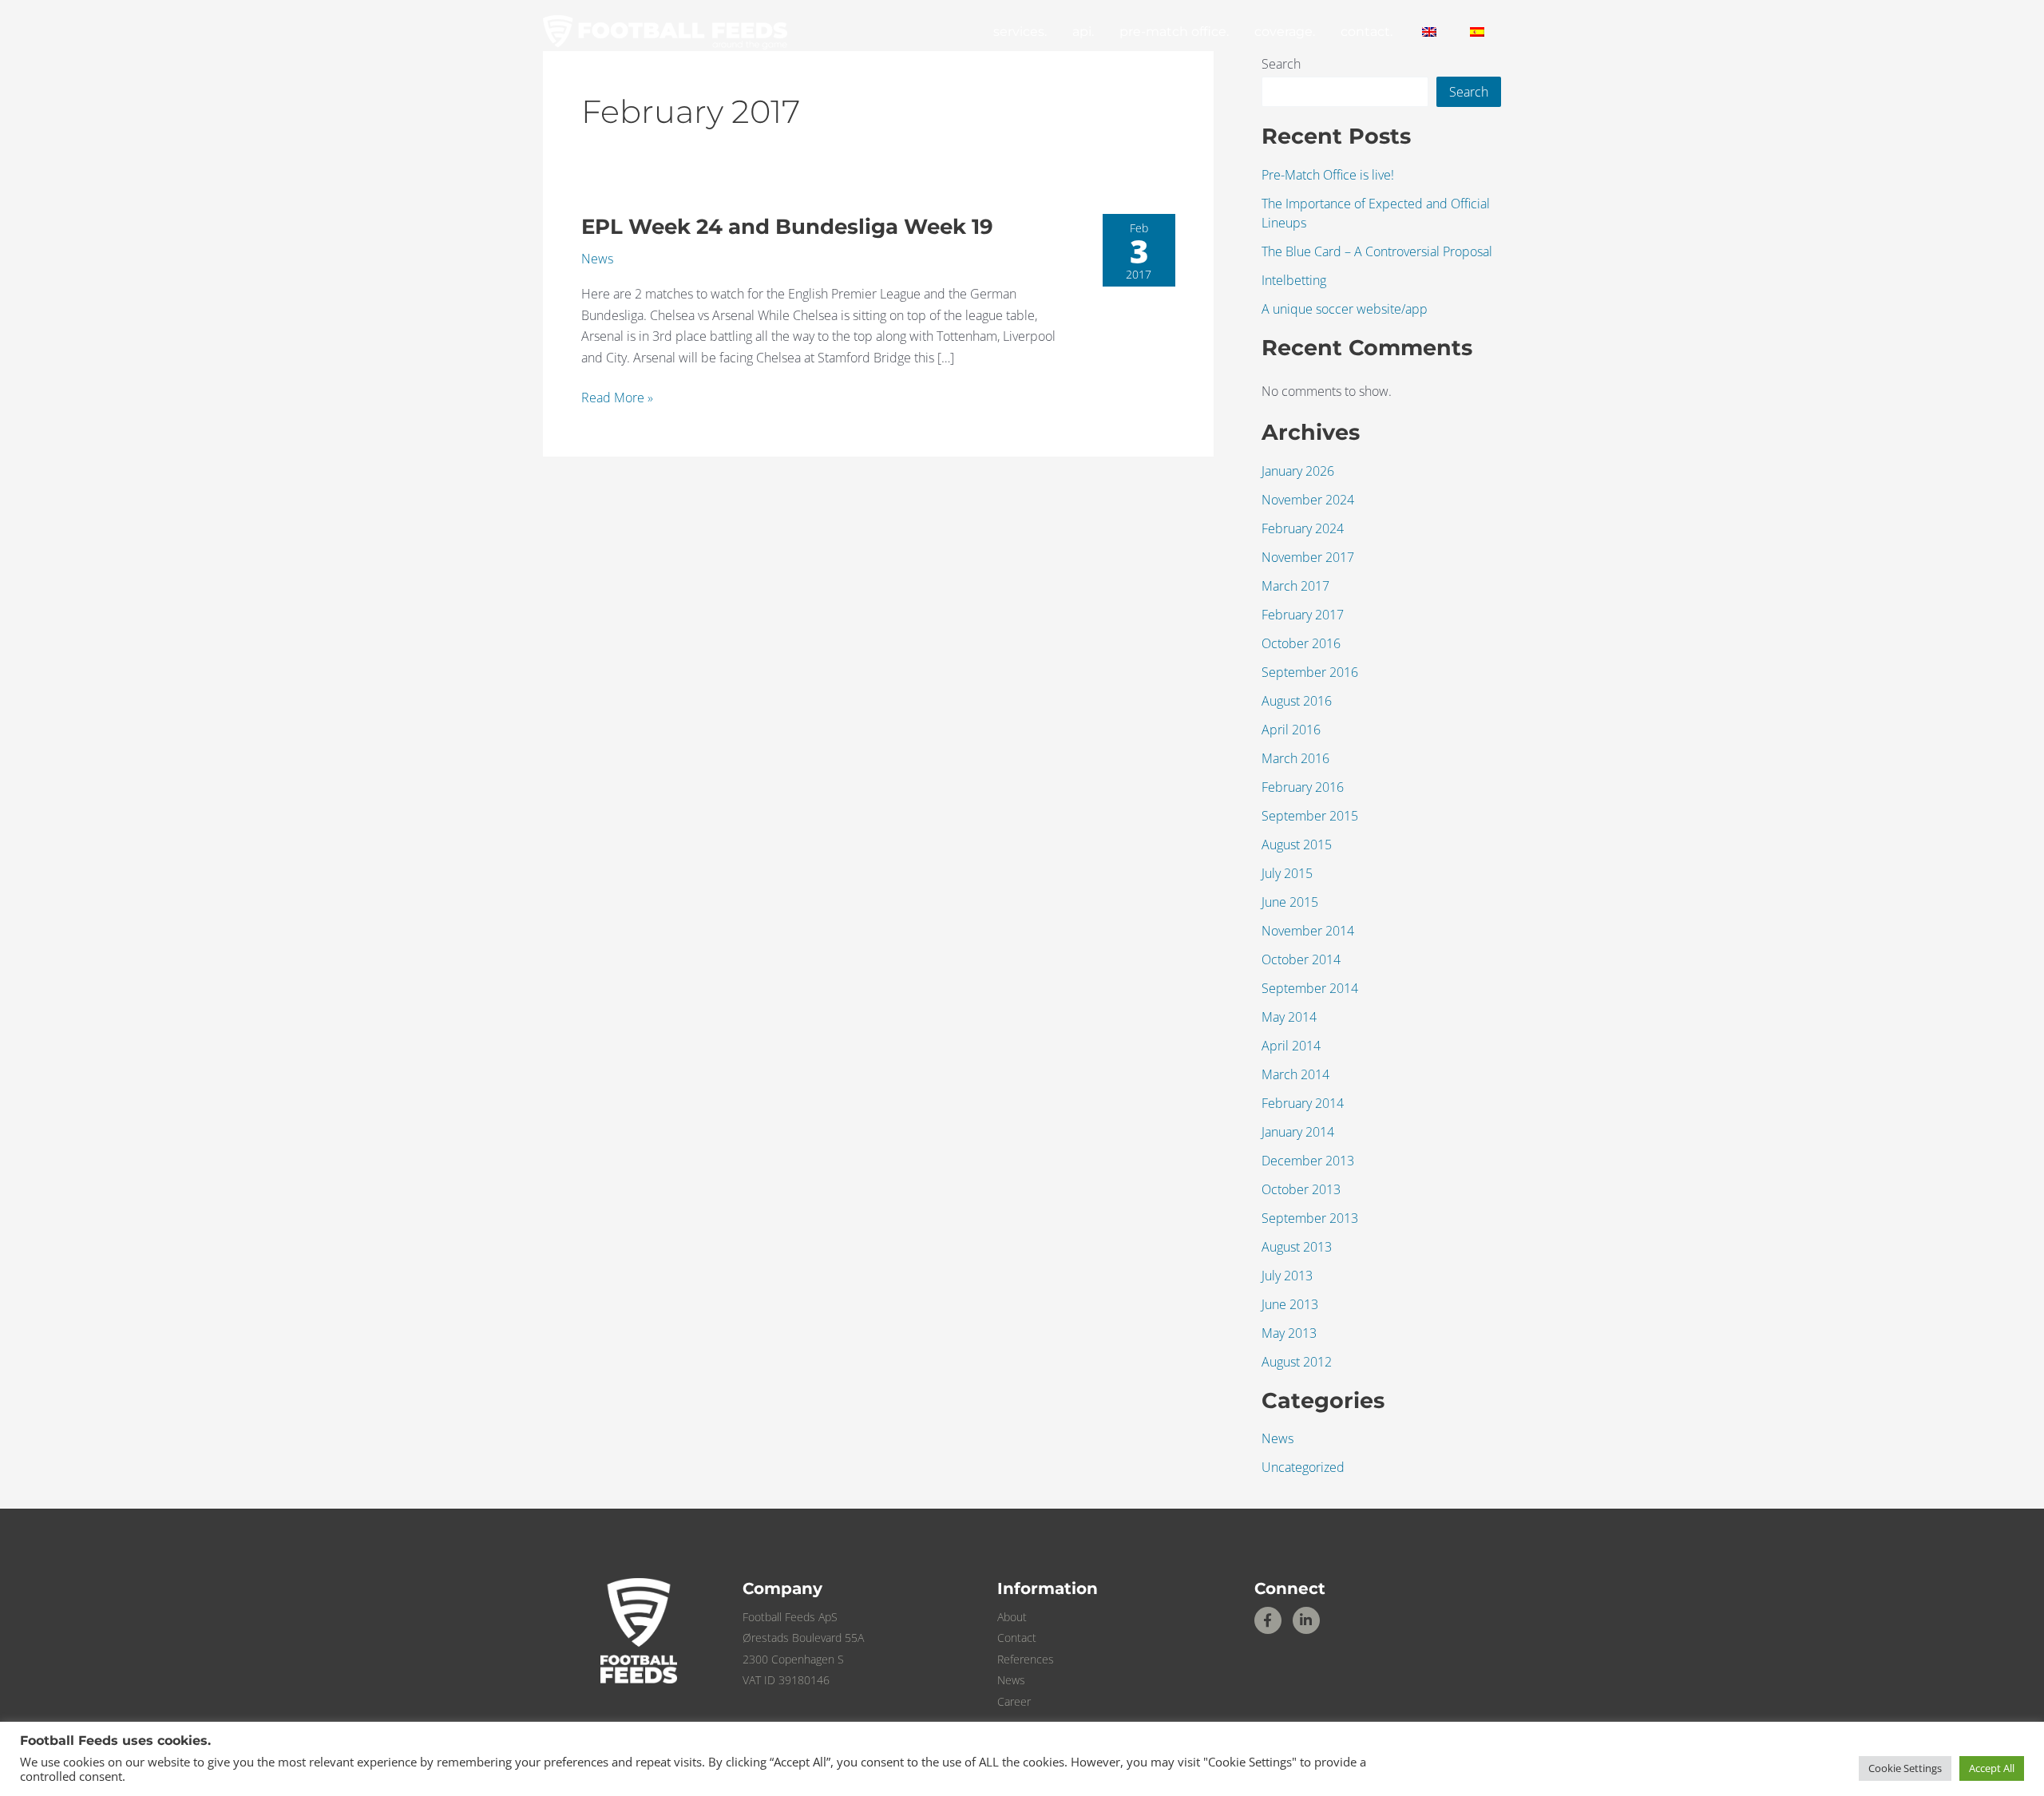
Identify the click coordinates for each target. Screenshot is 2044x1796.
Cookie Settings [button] (1905, 1768)
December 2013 (1308, 1161)
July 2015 (1287, 873)
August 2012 (1297, 1362)
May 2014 (1289, 1017)
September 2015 (1310, 816)
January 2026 (1298, 471)
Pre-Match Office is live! (1328, 175)
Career (1014, 1701)
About (1012, 1617)
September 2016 (1310, 672)
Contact (1017, 1638)
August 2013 (1297, 1247)
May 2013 (1289, 1333)
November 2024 (1308, 500)
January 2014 (1298, 1132)
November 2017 (1308, 557)
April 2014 (1291, 1046)
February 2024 (1303, 528)
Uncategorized (1303, 1467)
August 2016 (1297, 701)
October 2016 (1301, 643)
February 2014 (1303, 1103)
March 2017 (1295, 586)
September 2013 (1310, 1218)
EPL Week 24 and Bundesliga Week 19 (787, 227)
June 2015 (1290, 902)
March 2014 (1295, 1074)
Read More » (617, 397)
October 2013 (1301, 1189)
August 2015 (1297, 845)
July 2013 (1287, 1276)
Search (1281, 64)
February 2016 (1303, 787)
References (1026, 1659)
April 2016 (1291, 730)
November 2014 (1308, 931)
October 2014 (1301, 959)
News (597, 259)
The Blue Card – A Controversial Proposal (1377, 251)
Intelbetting (1294, 280)
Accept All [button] (1992, 1768)
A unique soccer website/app (1345, 309)
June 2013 (1290, 1304)
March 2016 (1295, 758)
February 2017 (1303, 615)
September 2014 (1310, 988)
